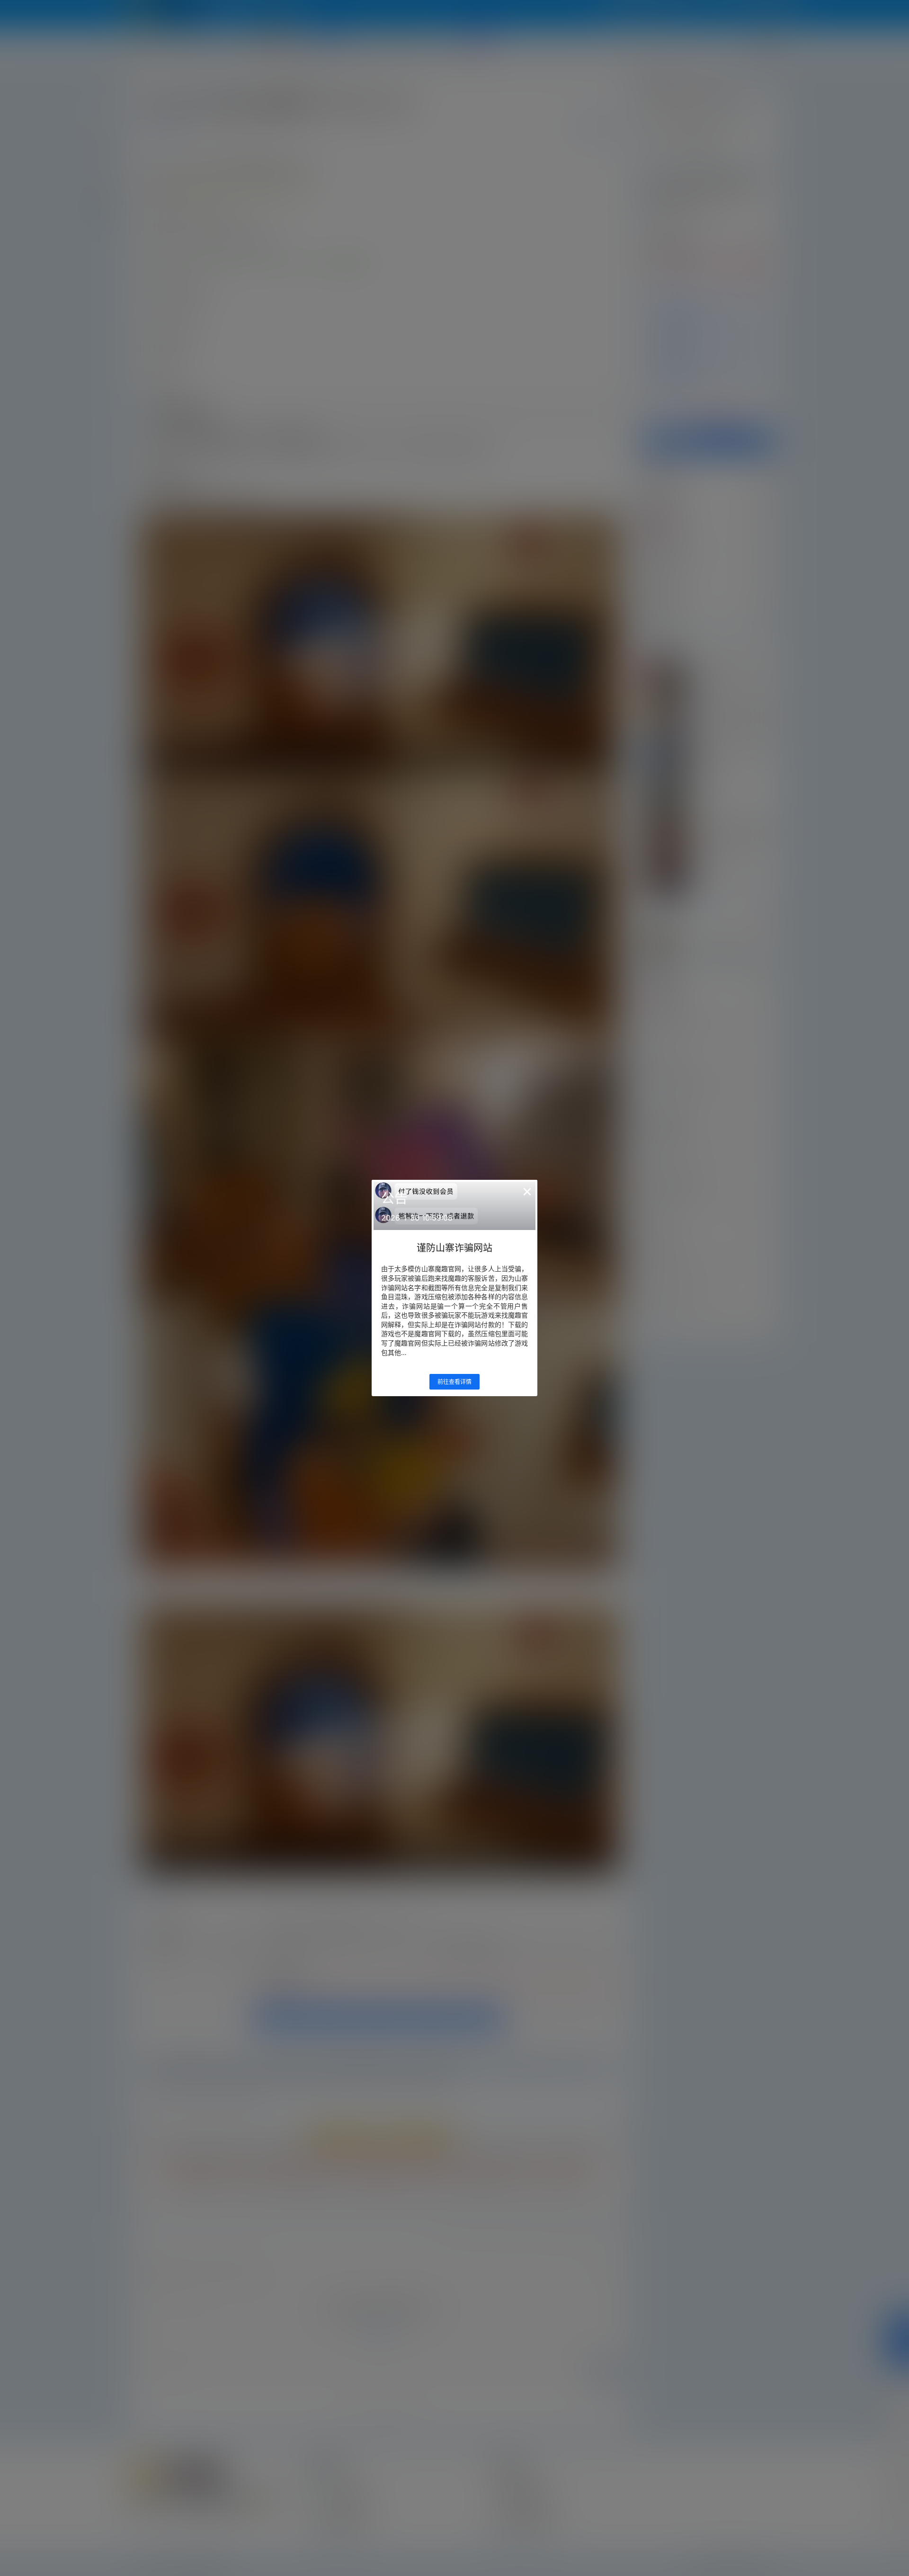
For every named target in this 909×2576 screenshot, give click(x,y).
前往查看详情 (454, 1382)
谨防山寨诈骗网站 (454, 1248)
